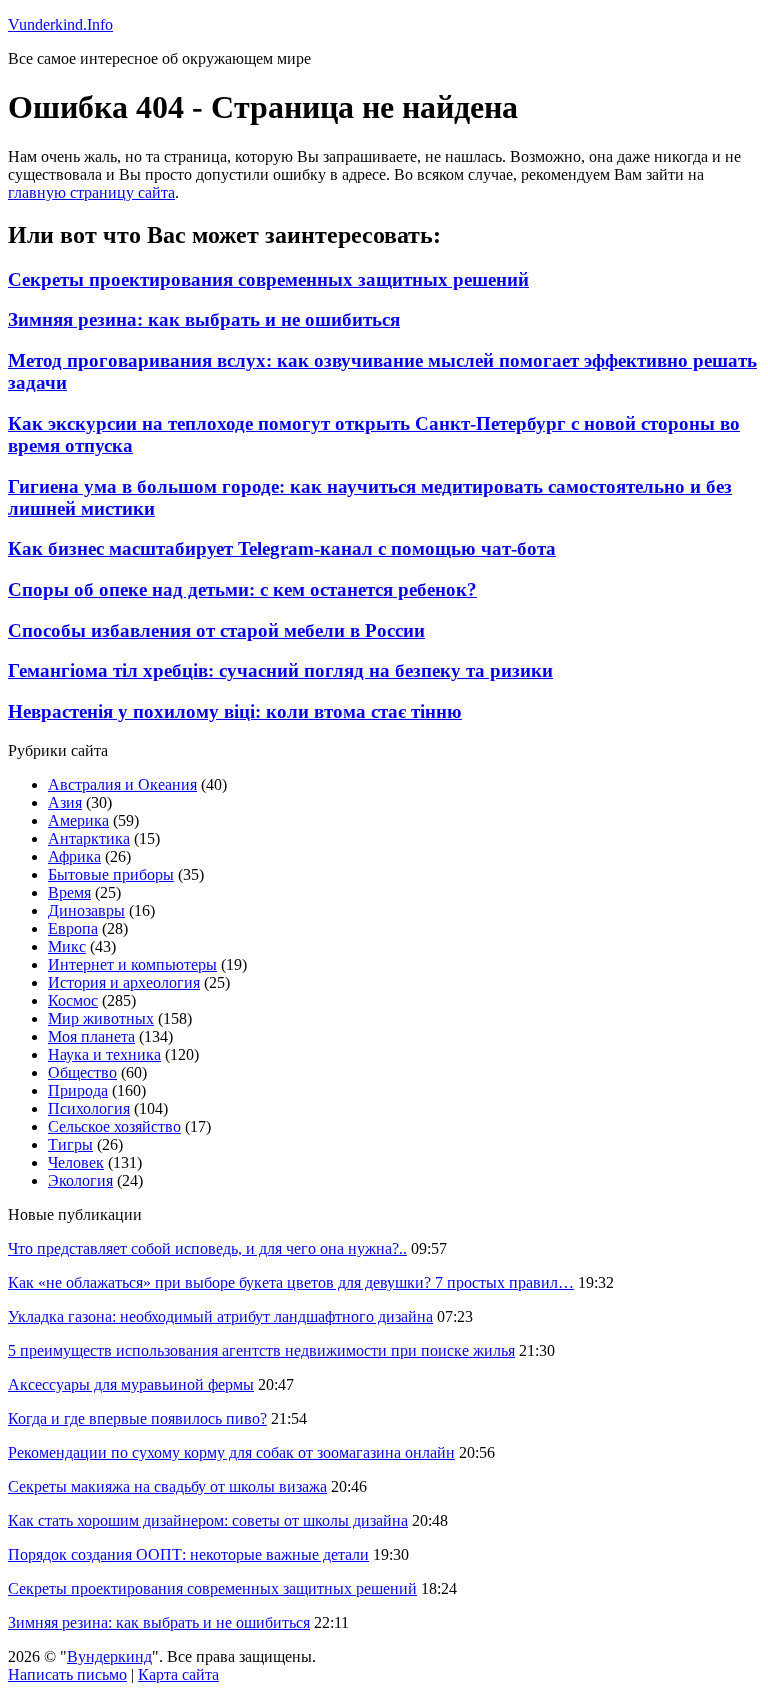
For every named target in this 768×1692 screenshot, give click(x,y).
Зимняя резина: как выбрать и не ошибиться (204, 319)
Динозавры (86, 910)
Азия (65, 802)
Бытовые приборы (111, 874)
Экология (80, 1180)
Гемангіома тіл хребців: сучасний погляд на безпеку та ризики (280, 670)
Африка (74, 856)
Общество (82, 1072)
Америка (78, 820)
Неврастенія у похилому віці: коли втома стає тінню (235, 711)
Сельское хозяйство (114, 1126)
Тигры (70, 1144)
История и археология (124, 982)
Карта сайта (178, 1674)
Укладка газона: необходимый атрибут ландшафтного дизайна (220, 1316)
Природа (78, 1090)
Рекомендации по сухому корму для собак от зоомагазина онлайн (231, 1452)
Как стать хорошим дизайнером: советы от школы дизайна (208, 1520)
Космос (73, 1000)
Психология (89, 1108)
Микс (67, 946)
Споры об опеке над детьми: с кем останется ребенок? (242, 589)
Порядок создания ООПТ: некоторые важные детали (188, 1554)
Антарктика (89, 838)
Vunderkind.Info (60, 24)
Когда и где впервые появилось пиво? (137, 1418)
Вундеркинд (109, 1656)
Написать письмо (67, 1674)
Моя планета (91, 1036)
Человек (76, 1162)
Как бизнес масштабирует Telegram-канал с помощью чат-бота (282, 548)
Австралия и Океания (122, 784)
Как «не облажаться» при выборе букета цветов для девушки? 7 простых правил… (291, 1282)
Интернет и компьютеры (132, 964)
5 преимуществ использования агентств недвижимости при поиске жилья (261, 1350)
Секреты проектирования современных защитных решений (268, 279)
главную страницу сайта (91, 192)
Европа (73, 928)
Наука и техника (104, 1054)
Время (69, 892)
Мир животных (101, 1018)
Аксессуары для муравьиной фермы (131, 1384)
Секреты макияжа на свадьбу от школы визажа (167, 1486)
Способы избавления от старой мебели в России (216, 630)
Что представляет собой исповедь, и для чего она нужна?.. (207, 1248)
